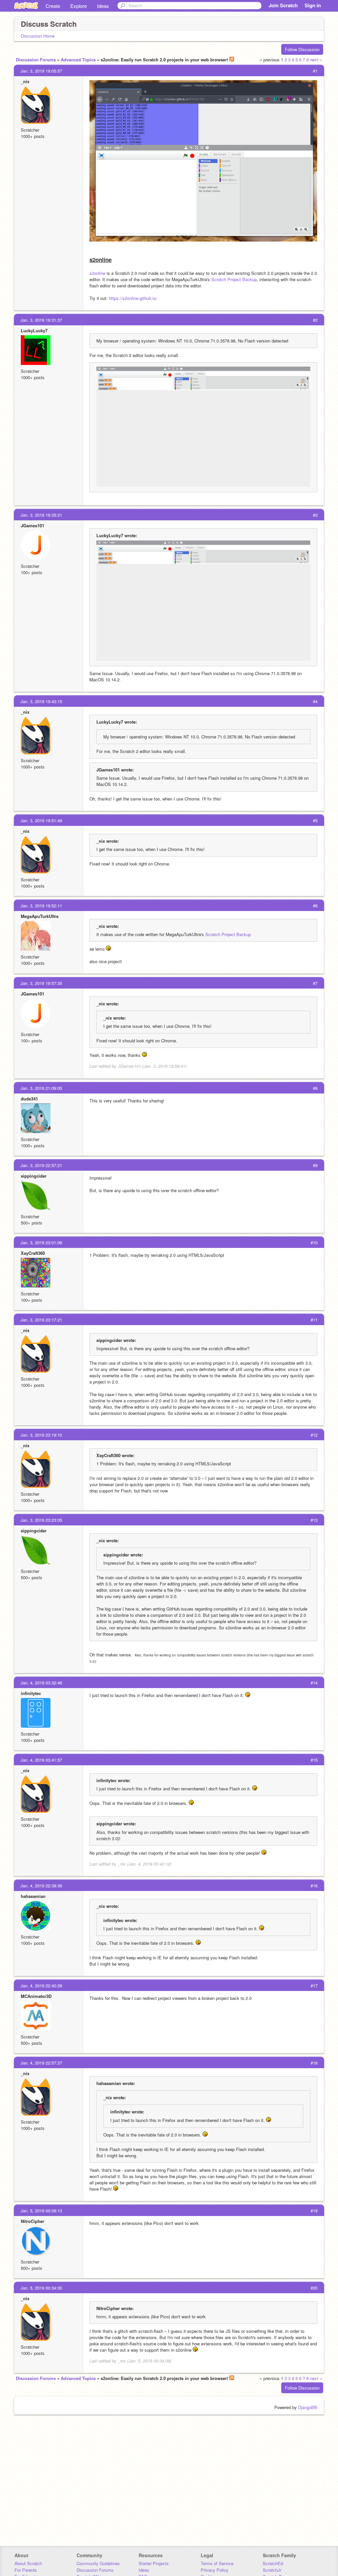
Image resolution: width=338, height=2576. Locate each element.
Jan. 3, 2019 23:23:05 (41, 1520)
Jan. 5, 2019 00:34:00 (41, 2288)
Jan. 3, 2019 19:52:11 (41, 906)
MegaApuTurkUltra (40, 916)
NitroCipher (33, 2221)
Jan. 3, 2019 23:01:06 (41, 1242)
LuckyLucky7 (34, 330)
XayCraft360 (33, 1253)
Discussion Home (38, 36)
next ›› (316, 60)
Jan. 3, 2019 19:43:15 (41, 701)
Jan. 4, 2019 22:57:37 (41, 2063)
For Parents (26, 2570)
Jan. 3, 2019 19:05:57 (41, 71)
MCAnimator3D (36, 1996)
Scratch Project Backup (234, 279)
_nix (25, 81)
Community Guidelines (98, 2563)
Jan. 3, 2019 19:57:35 (41, 983)
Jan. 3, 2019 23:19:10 (41, 1435)
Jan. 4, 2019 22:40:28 (41, 1986)
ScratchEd (273, 2563)
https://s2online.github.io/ (133, 298)
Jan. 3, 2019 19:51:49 (41, 820)
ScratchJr (272, 2570)
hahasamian (33, 1896)
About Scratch (28, 2563)
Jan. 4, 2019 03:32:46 (41, 1683)
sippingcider (34, 1176)
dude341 (29, 1099)
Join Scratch (283, 5)
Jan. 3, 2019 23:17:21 (41, 1320)
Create (53, 6)
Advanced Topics (78, 60)
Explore (79, 6)
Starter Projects (154, 2563)
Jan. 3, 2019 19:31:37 (41, 320)
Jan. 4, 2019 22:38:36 (41, 1886)
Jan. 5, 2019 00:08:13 (41, 2211)
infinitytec (31, 1693)
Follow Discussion (302, 49)
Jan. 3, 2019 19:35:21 (41, 515)
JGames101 (33, 525)
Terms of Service (217, 2563)
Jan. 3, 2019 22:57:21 (41, 1165)
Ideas (103, 6)
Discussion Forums (36, 60)
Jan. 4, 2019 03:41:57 (41, 1760)
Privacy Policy (215, 2570)
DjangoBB (308, 2407)
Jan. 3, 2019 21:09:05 (41, 1088)
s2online (97, 273)
